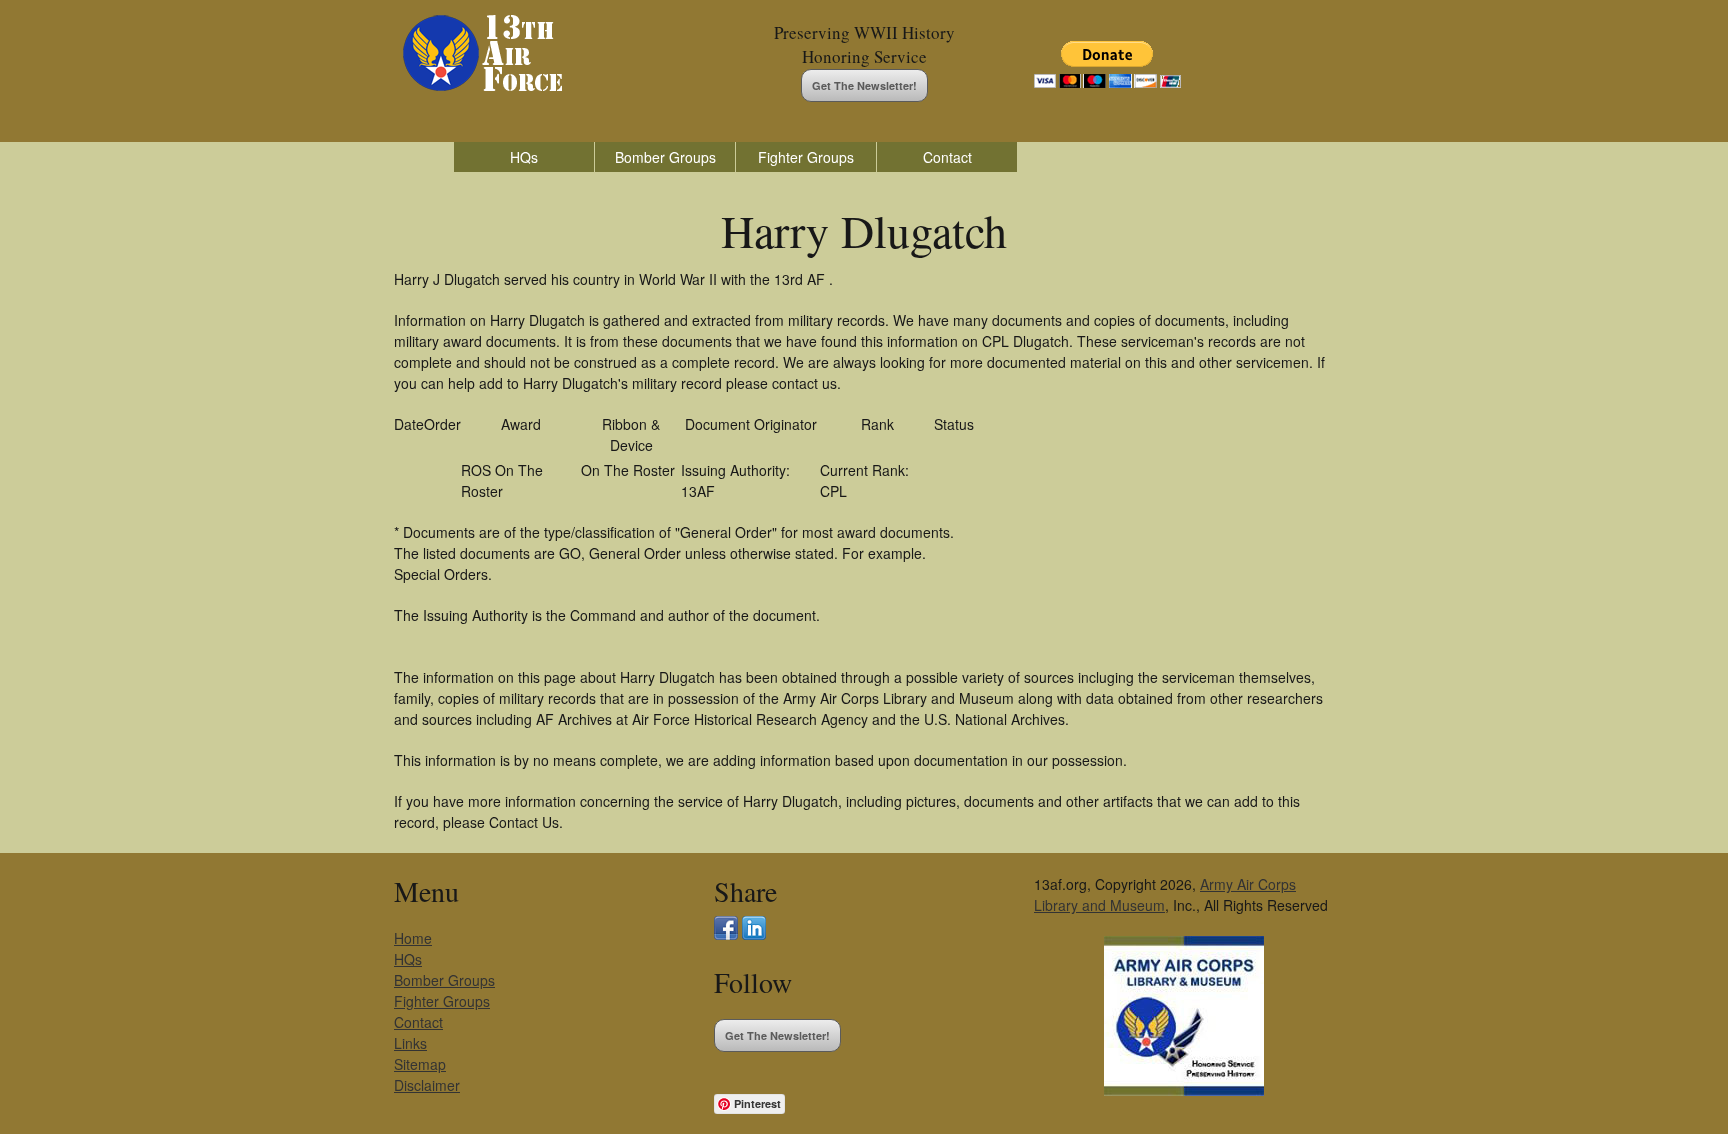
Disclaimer (427, 1085)
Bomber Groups (665, 157)
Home (413, 938)
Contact (947, 157)
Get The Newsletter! (864, 85)
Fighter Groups (806, 157)
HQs (524, 157)
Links (410, 1043)
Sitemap (420, 1064)
